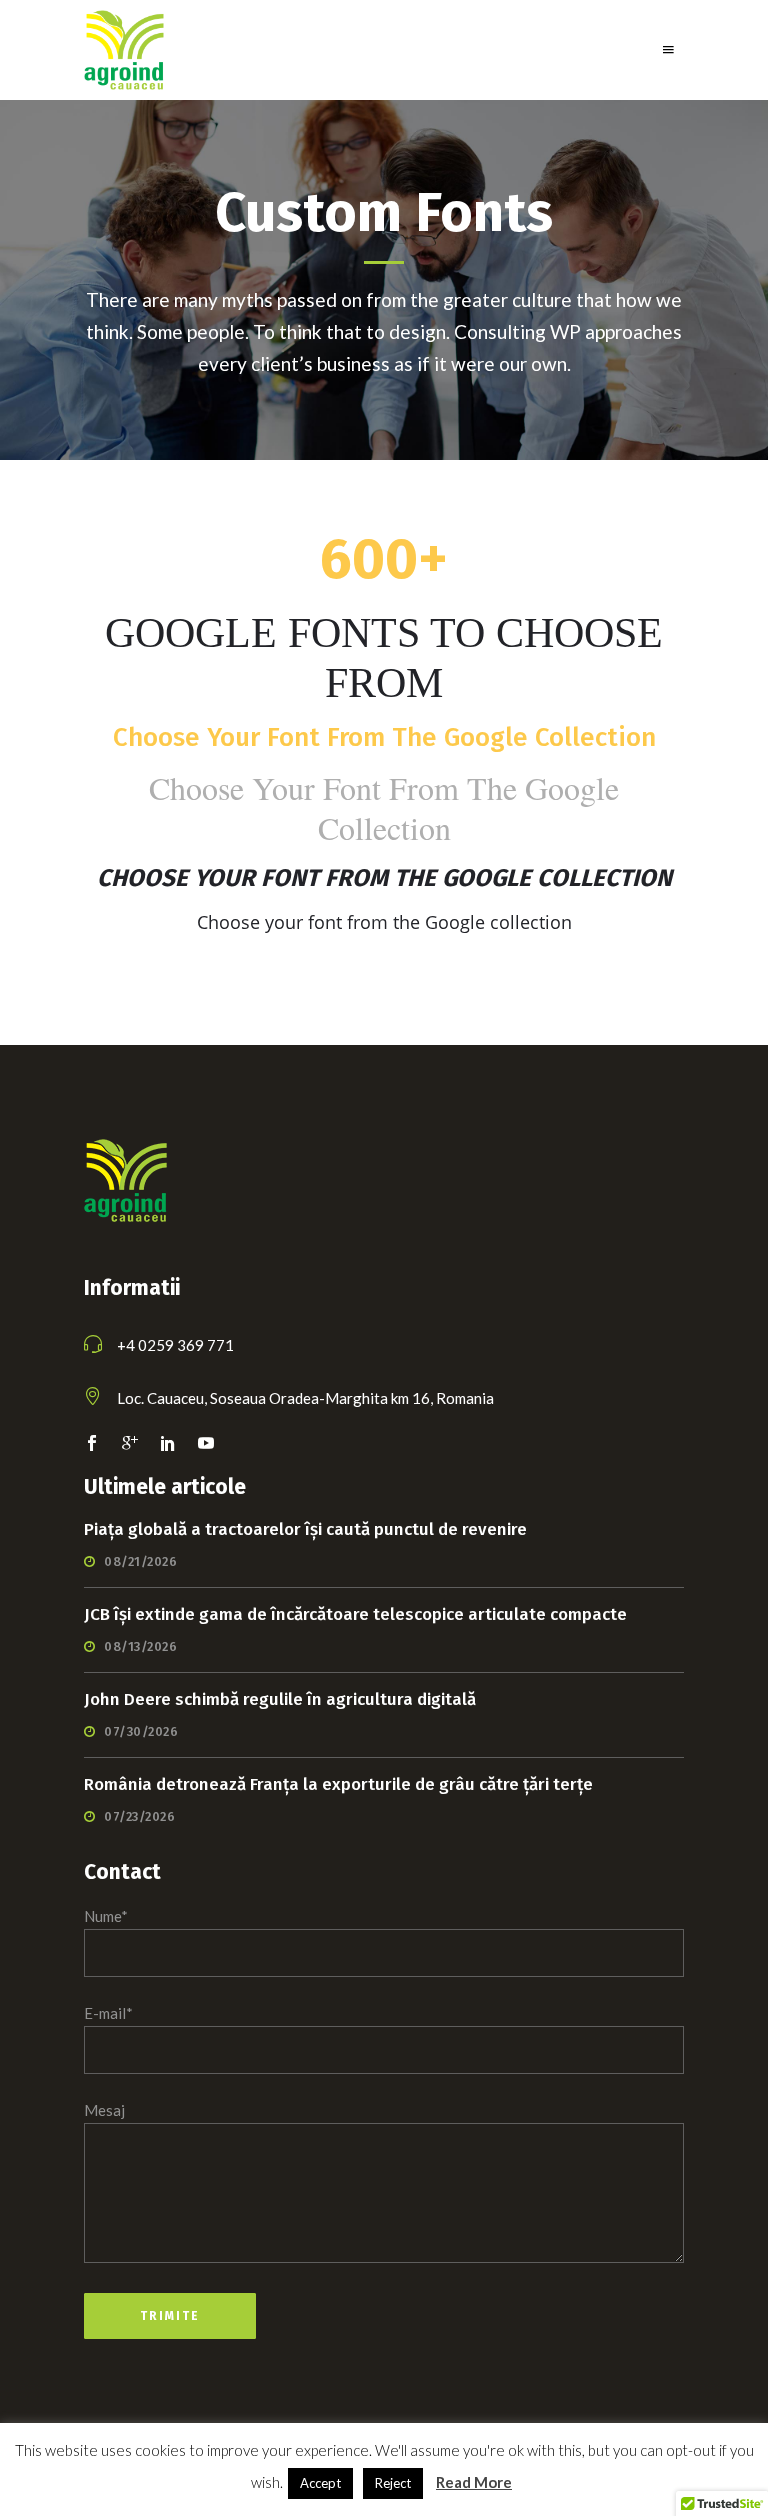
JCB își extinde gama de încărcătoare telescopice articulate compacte (355, 1614)
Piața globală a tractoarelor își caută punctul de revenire (305, 1529)
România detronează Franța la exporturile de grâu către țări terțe (338, 1784)
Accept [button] (320, 2483)
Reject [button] (393, 2483)
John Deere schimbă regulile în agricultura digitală (280, 1699)
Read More (474, 2482)
